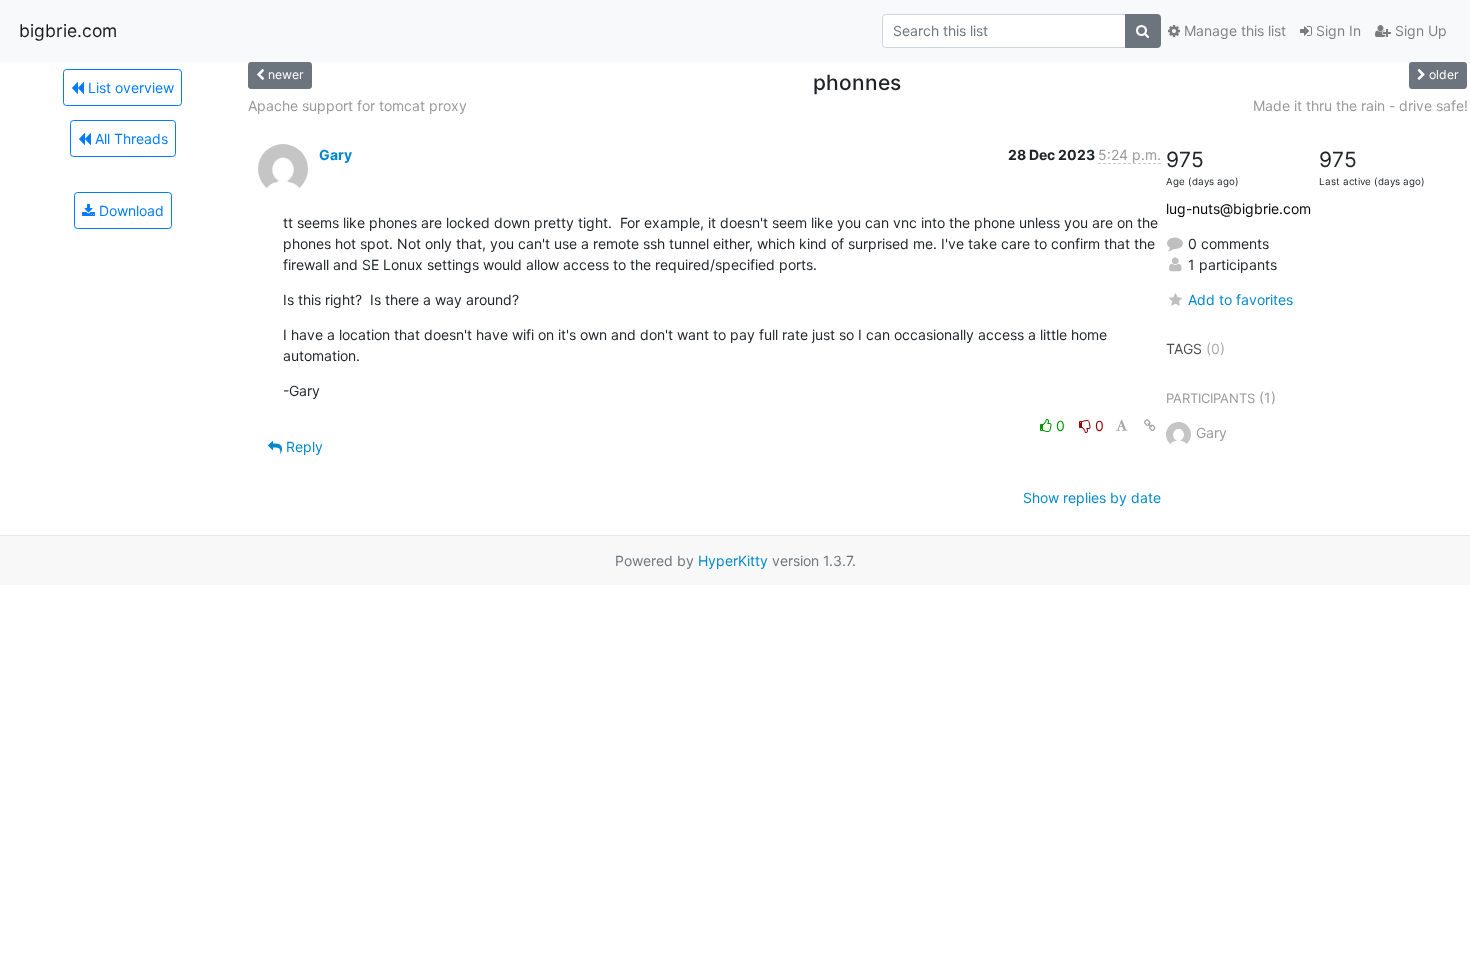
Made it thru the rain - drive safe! (1360, 105)
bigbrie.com (68, 30)
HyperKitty (733, 560)
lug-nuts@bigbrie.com (1238, 208)
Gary (335, 154)
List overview (129, 87)
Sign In (1336, 30)
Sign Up (1419, 30)
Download (129, 210)
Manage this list (1233, 30)
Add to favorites (1240, 299)
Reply (302, 446)
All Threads (129, 138)
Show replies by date (1092, 497)
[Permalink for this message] (1150, 425)
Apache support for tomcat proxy (357, 105)
